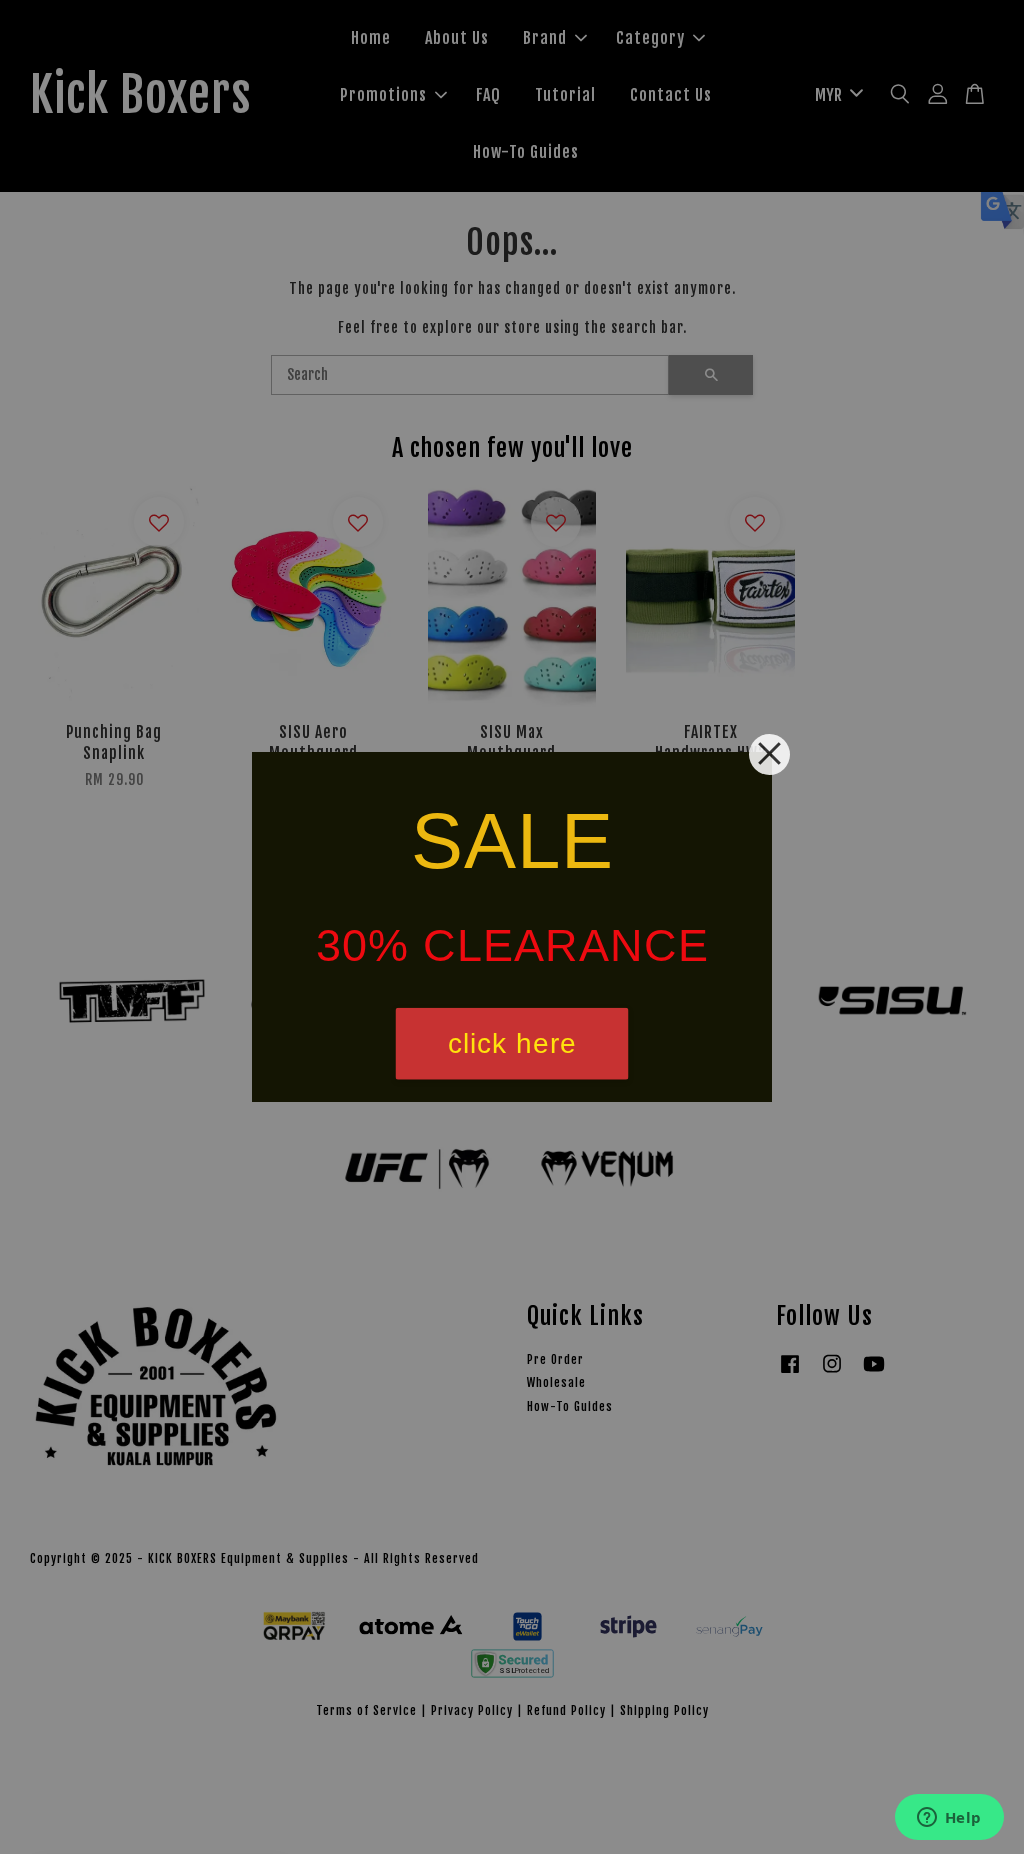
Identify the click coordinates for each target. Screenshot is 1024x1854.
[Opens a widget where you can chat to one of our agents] (949, 1819)
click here (512, 1043)
